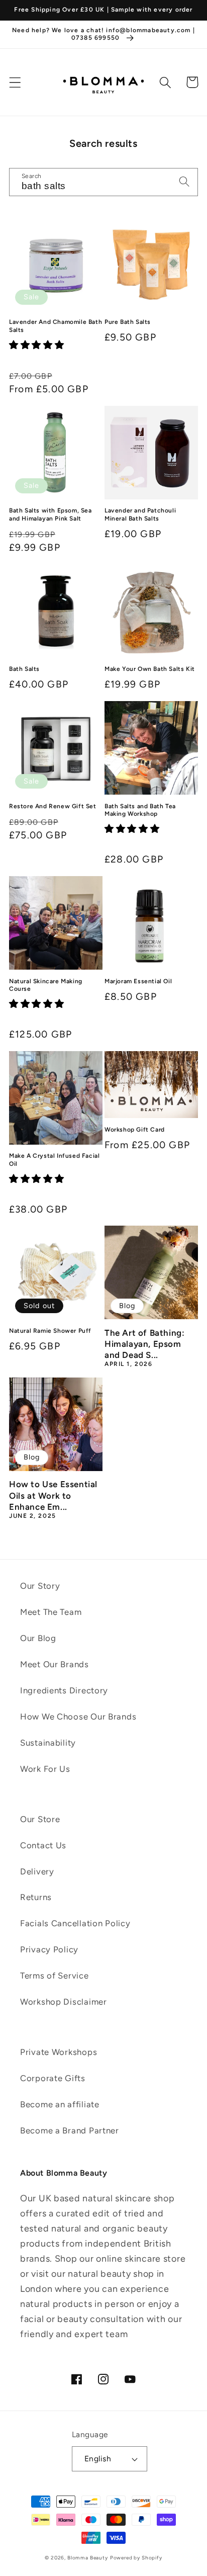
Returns (36, 1897)
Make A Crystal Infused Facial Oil (54, 1160)
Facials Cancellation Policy (75, 1923)
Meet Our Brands (55, 1664)
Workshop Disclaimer (64, 2002)
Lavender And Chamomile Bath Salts (56, 326)
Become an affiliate (60, 2104)
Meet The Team (51, 1612)
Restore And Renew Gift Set (53, 806)
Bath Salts (24, 669)
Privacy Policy (49, 1949)
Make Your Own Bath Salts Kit (150, 669)
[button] (15, 82)
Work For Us (45, 1769)
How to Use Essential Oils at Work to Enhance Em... (53, 1495)
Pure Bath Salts (128, 322)
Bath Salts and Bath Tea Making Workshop (140, 810)
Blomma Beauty (88, 2558)
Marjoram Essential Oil (138, 981)
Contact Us (43, 1845)
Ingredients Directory (64, 1690)
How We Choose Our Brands (78, 1716)
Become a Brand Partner (70, 2130)
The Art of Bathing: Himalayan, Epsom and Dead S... (144, 1344)
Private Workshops (59, 2052)
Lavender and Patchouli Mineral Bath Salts (140, 514)
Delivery (37, 1871)
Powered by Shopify (136, 2558)
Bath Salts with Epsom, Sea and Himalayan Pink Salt (50, 514)
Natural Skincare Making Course (46, 985)
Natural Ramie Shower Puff (50, 1331)
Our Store (40, 1819)
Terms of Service (55, 1976)
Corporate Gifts (53, 2078)
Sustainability (48, 1743)
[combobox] (103, 182)
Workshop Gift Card (135, 1130)
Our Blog (38, 1638)
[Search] (166, 82)
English (98, 2459)
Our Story (40, 1586)
